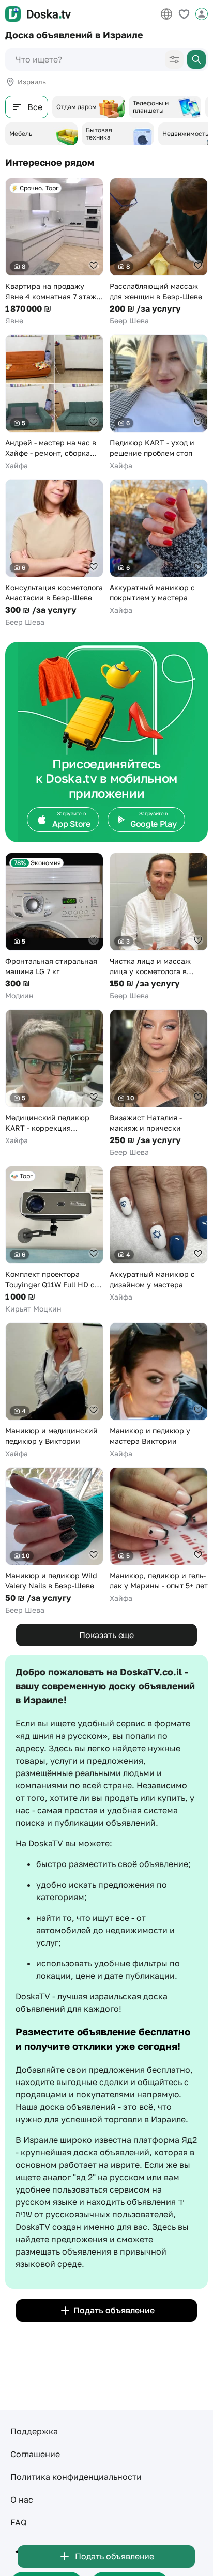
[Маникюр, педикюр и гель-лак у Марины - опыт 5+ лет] (159, 1535)
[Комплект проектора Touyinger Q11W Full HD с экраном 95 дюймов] (54, 1240)
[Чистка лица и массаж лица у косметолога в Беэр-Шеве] (159, 927)
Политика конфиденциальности (76, 2477)
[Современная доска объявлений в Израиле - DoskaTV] (38, 14)
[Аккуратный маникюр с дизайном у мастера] (159, 1234)
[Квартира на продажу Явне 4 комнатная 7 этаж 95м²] (54, 252)
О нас (22, 2500)
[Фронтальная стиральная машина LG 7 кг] (54, 927)
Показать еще (106, 1635)
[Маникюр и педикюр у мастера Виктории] (159, 1391)
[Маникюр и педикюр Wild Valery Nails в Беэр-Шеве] (54, 1541)
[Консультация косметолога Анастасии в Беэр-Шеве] (54, 553)
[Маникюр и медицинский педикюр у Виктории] (54, 1391)
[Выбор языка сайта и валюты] (166, 14)
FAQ (19, 2522)
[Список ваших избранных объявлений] (184, 14)
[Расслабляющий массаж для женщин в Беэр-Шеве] (159, 252)
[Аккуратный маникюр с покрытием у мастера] (159, 547)
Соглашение (35, 2454)
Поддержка (34, 2431)
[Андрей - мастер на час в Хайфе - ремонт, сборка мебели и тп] (54, 403)
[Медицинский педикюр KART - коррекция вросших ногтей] (54, 1077)
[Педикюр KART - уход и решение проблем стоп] (159, 403)
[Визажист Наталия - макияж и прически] (159, 1083)
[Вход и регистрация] (202, 14)
